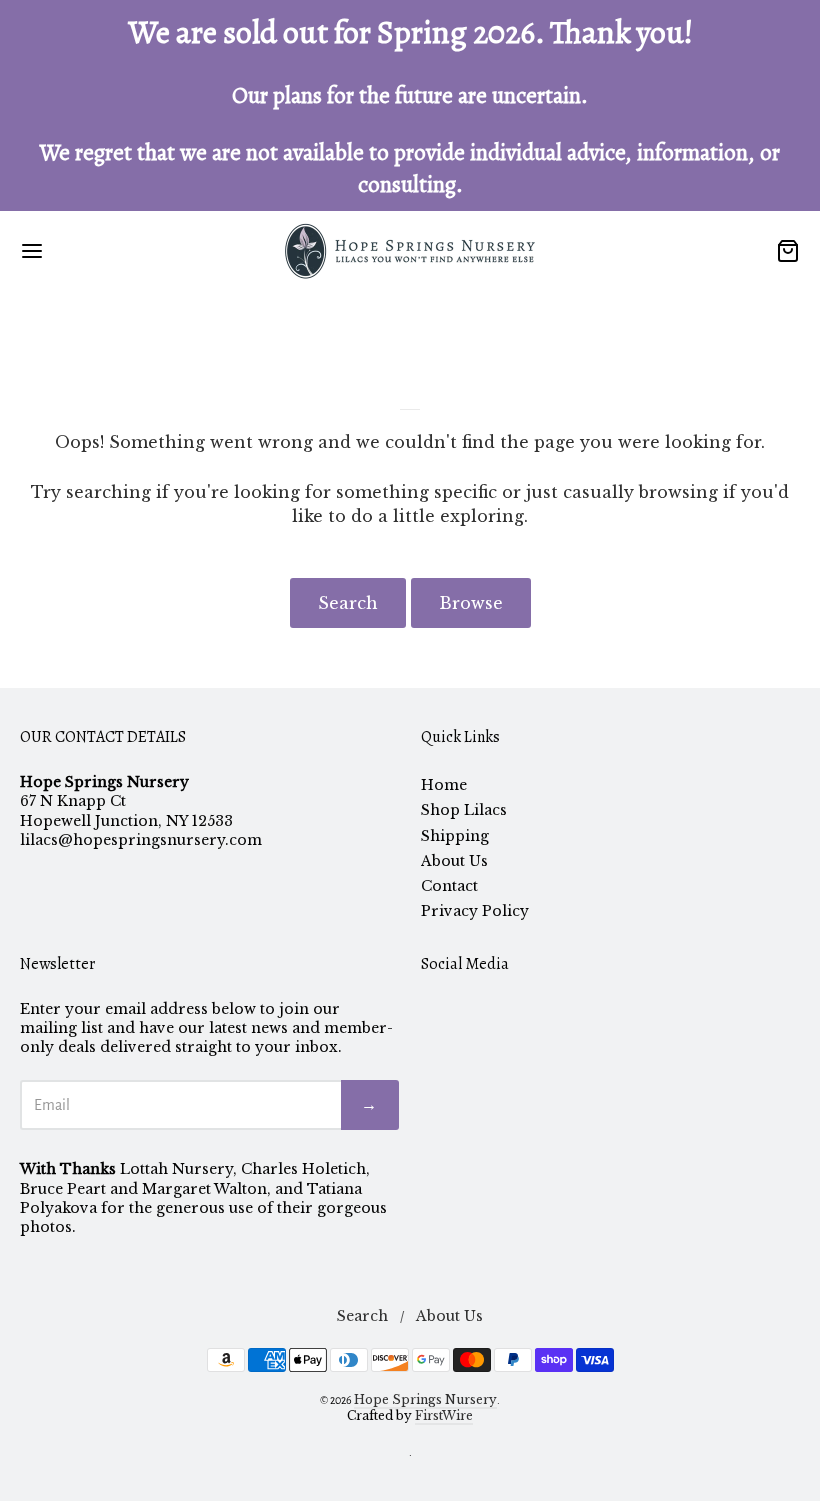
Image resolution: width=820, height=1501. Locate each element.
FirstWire (444, 1415)
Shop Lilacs (464, 810)
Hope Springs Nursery (425, 1399)
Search (348, 603)
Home (444, 785)
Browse (471, 603)
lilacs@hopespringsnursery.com (141, 840)
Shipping (455, 836)
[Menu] (98, 251)
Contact (449, 886)
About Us (454, 861)
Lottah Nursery (176, 1169)
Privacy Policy (475, 911)
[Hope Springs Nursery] (410, 251)
